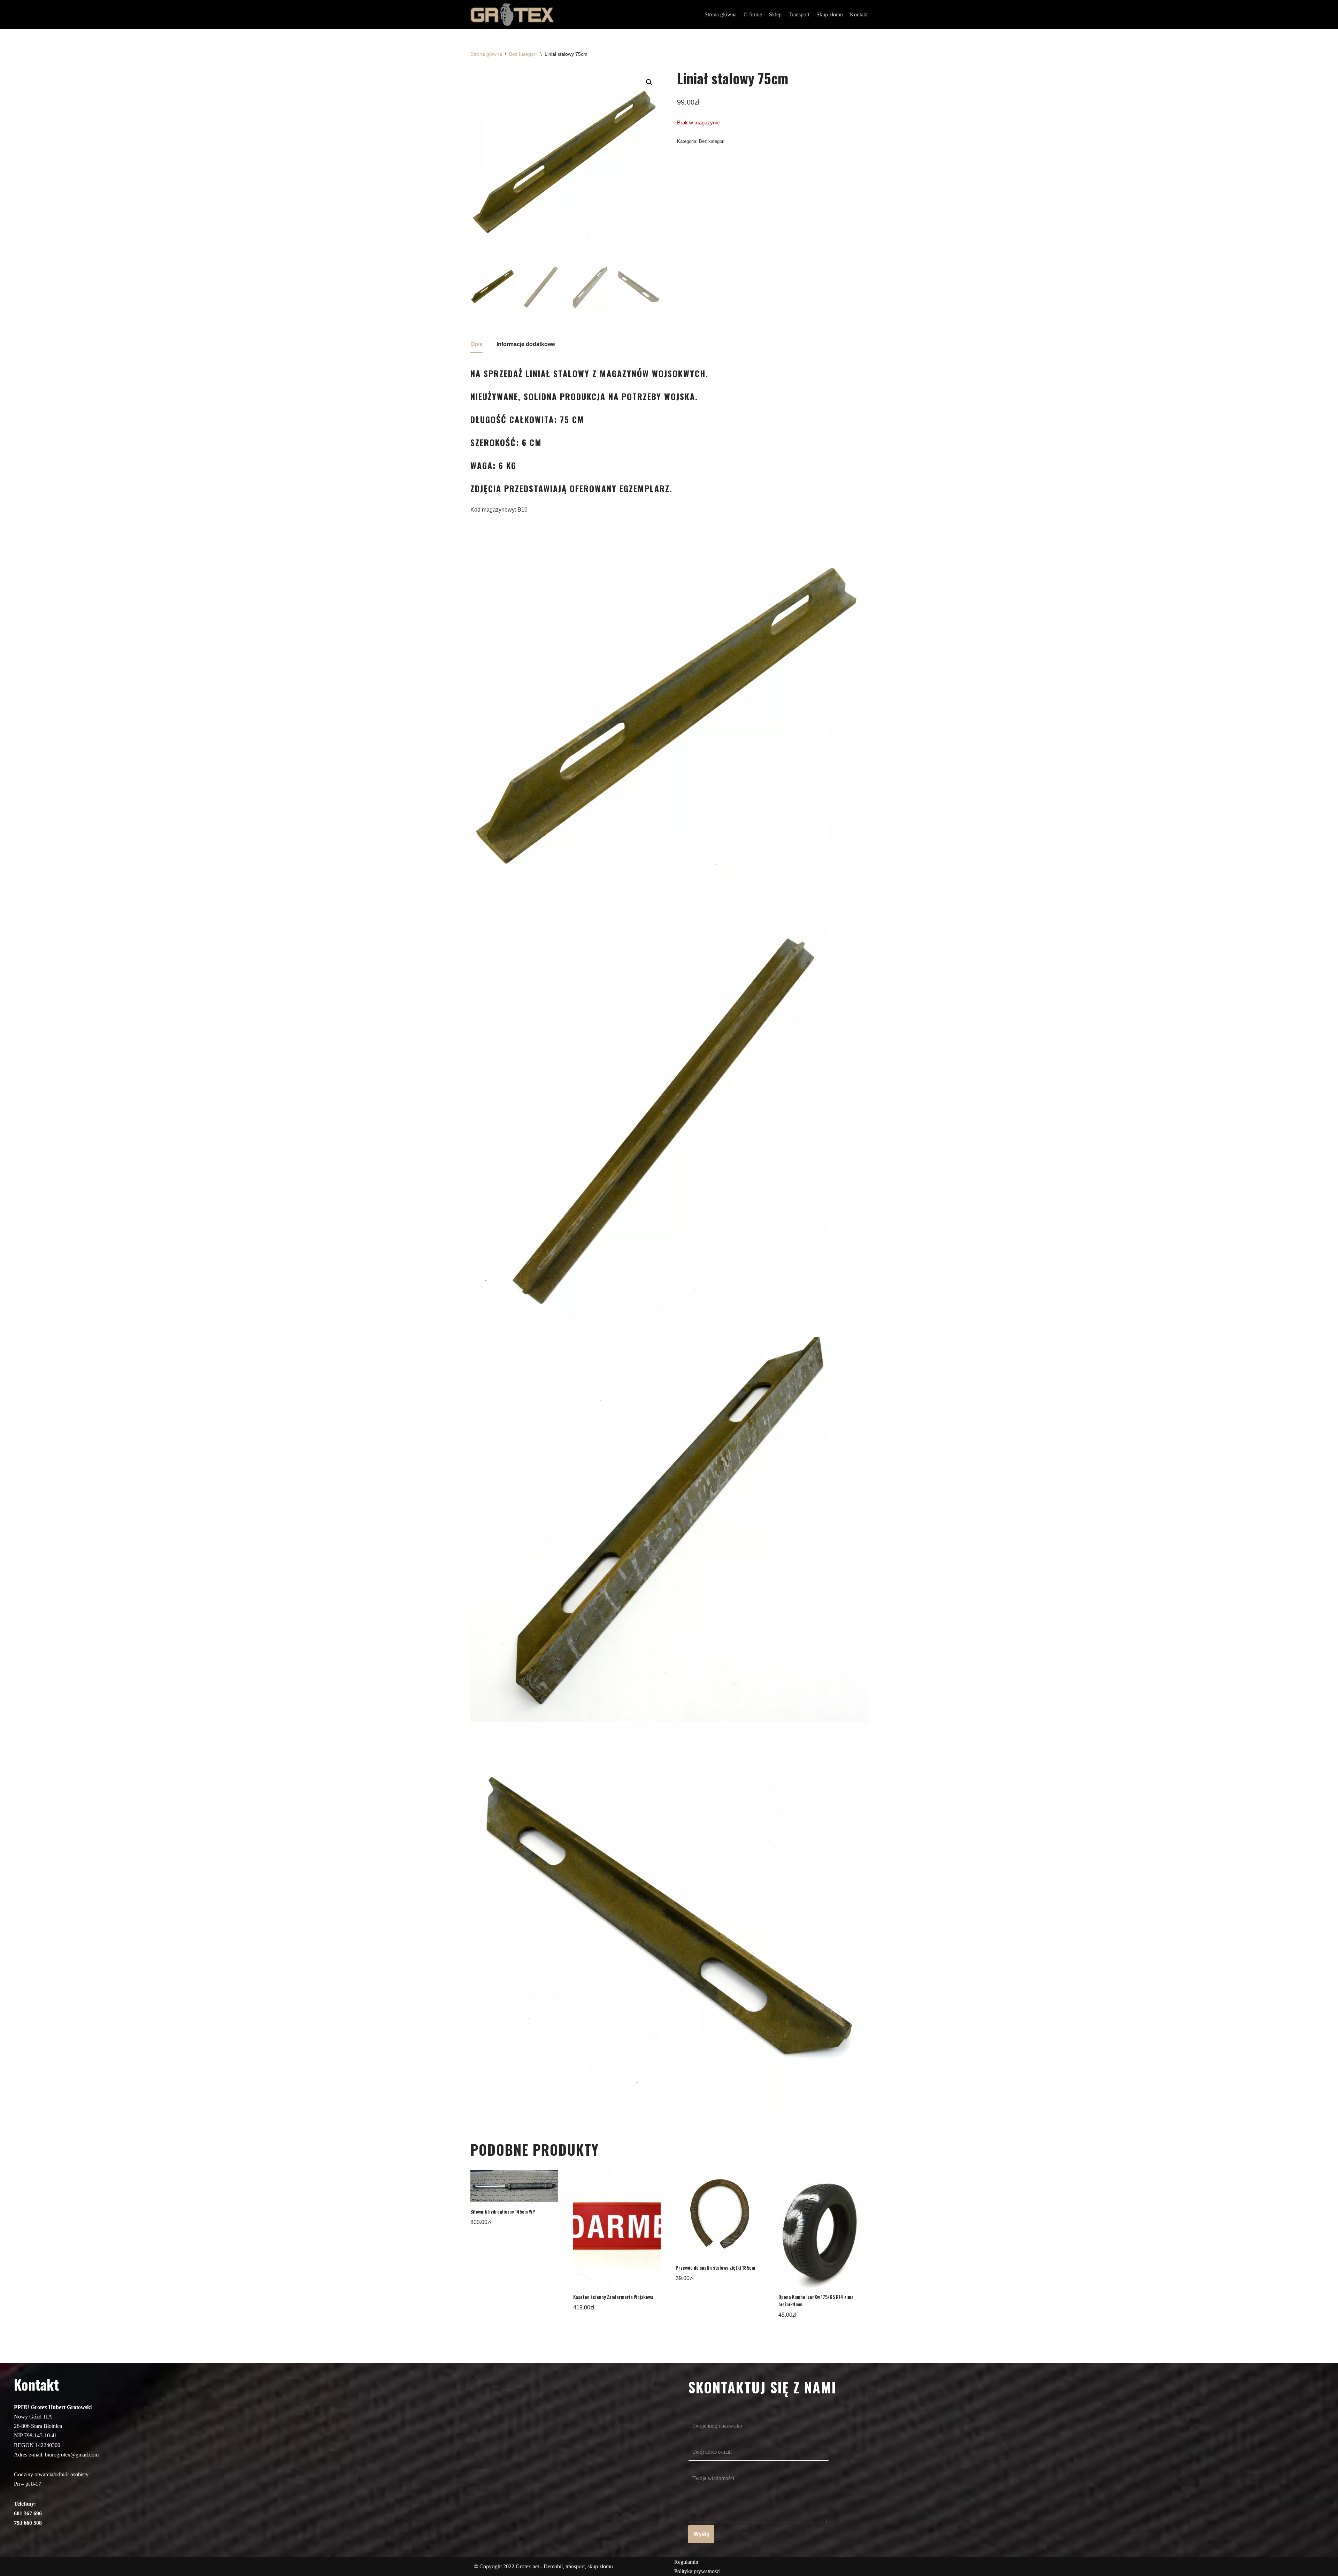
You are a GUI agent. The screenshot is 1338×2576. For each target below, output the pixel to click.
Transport (799, 14)
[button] (649, 82)
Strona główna (721, 14)
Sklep (775, 14)
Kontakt (859, 14)
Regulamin (686, 2562)
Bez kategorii (523, 54)
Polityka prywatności (697, 2571)
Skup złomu (830, 14)
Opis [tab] (476, 344)
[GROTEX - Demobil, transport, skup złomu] (512, 15)
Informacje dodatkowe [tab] (526, 344)
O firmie (753, 14)
